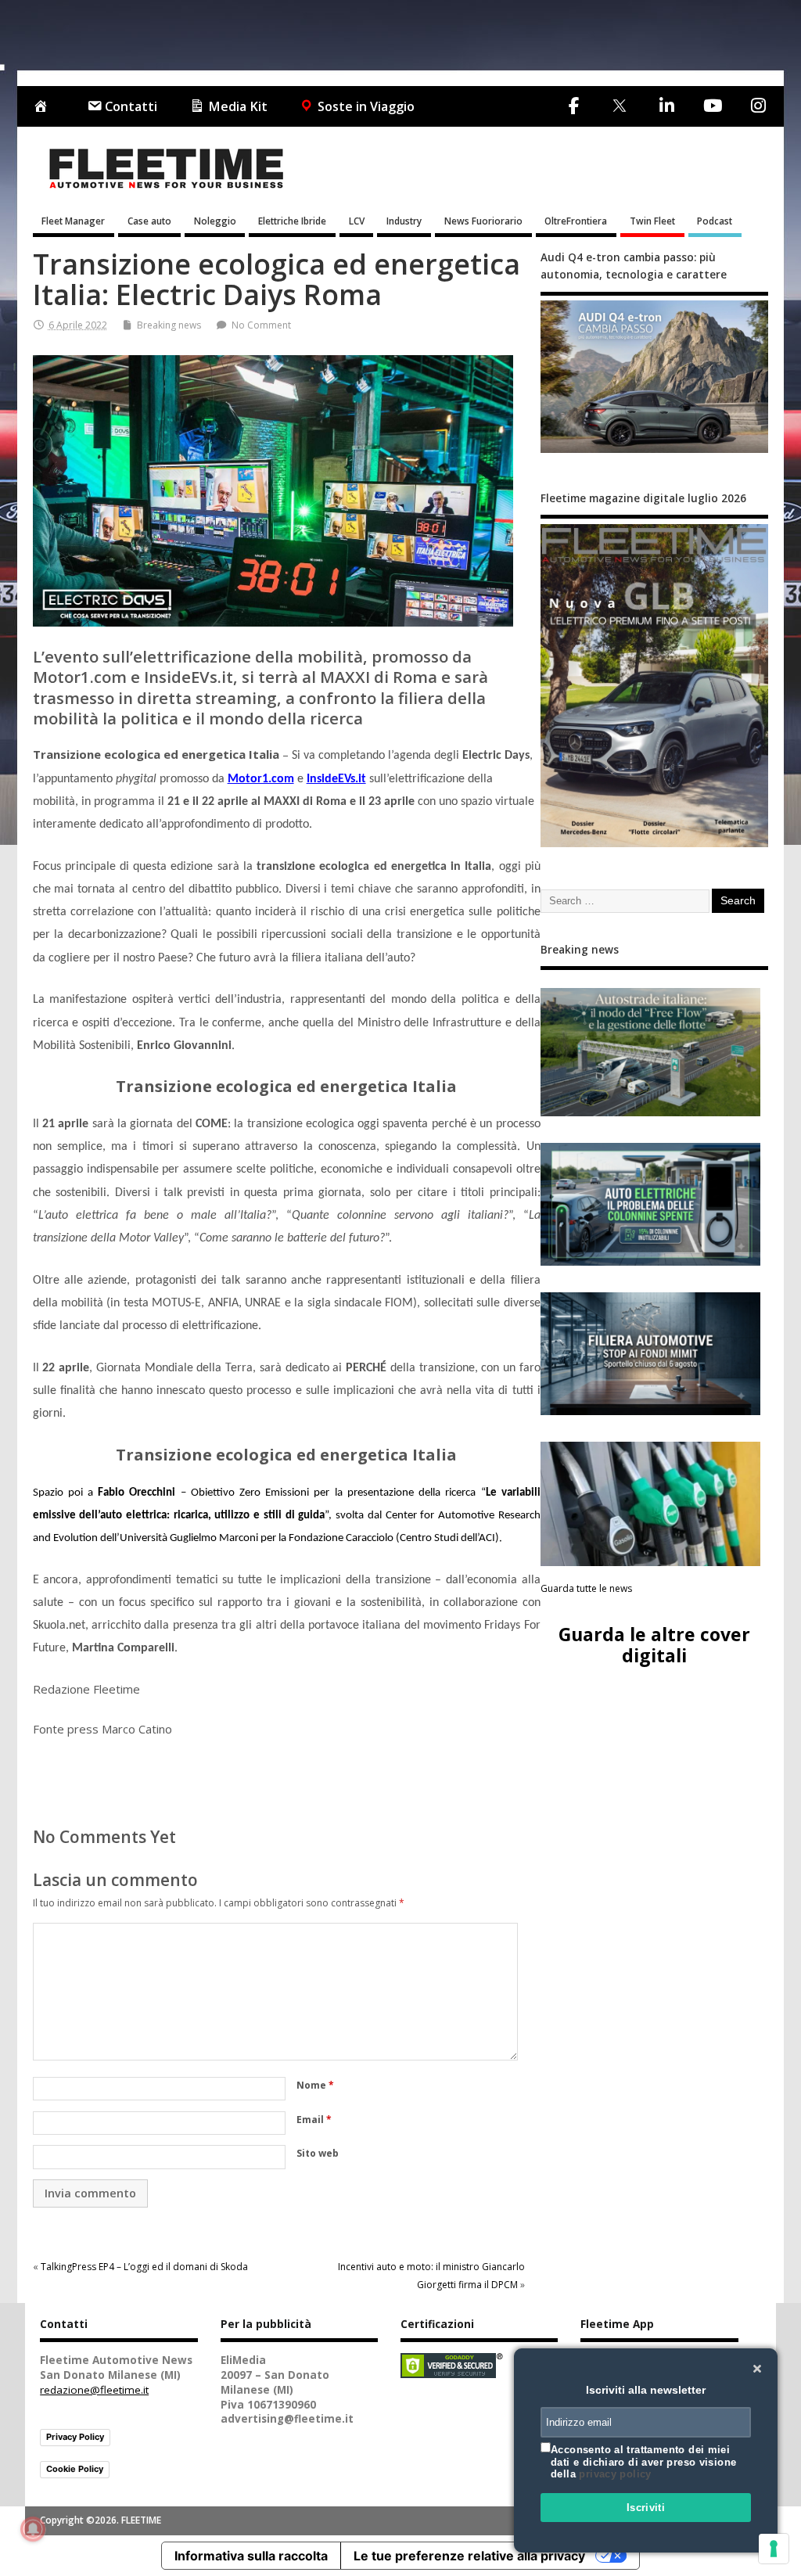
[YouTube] (712, 106)
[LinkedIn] (666, 106)
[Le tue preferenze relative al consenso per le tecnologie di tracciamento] (774, 2549)
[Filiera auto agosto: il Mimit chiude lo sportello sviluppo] (651, 1354)
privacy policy (615, 2474)
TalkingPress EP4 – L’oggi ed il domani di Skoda (144, 2267)
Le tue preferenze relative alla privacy (469, 2556)
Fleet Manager (73, 221)
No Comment (261, 325)
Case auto (149, 221)
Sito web (318, 2153)
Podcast (715, 221)
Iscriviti (646, 2508)
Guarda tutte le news (586, 1588)
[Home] (44, 107)
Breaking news (169, 325)
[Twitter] (619, 107)
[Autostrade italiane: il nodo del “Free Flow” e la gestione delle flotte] (651, 1052)
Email (314, 2120)
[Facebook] (574, 106)
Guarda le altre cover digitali (654, 1645)
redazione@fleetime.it (94, 2390)
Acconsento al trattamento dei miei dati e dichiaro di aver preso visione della (643, 2462)
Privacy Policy (75, 2437)
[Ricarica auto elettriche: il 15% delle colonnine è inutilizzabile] (651, 1204)
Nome (315, 2085)
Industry (404, 221)
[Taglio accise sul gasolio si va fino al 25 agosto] (651, 1504)
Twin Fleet (652, 221)
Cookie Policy (75, 2469)
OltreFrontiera (576, 221)
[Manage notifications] (33, 2529)
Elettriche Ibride (292, 221)
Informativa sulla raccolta (251, 2556)
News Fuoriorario (483, 221)
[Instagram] (758, 106)
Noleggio (215, 221)
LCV (357, 221)
